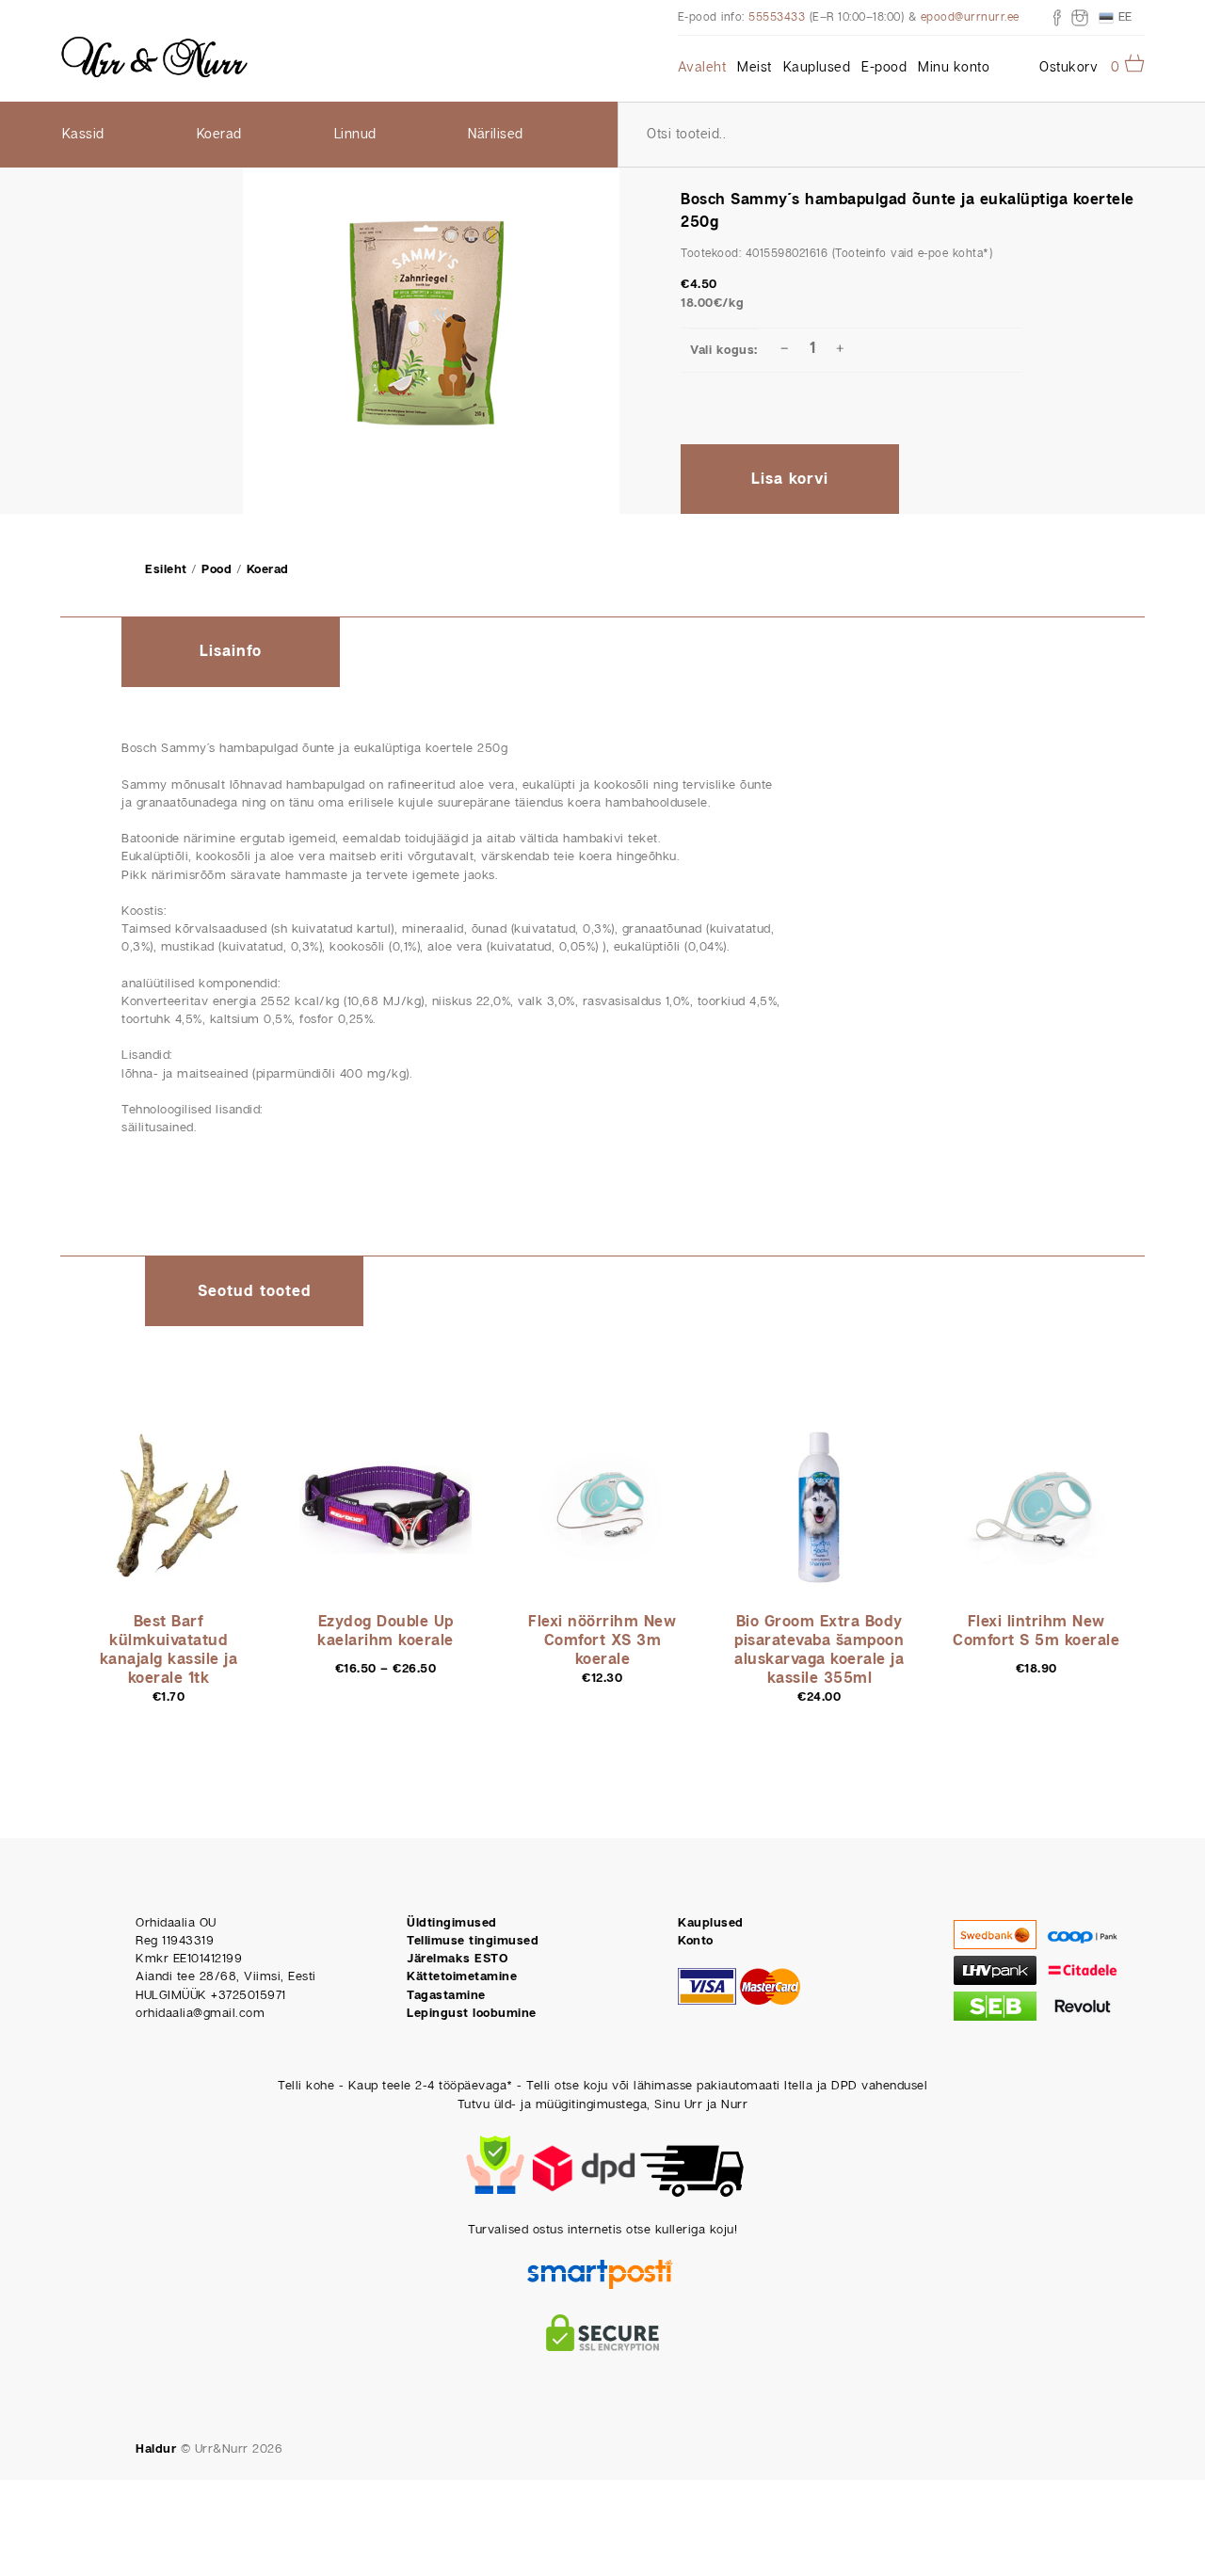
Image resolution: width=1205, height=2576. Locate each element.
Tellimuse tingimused (473, 1941)
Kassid (83, 135)
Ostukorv (1068, 68)
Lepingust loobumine (472, 2014)
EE (1123, 17)
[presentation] (231, 653)
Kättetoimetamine (462, 1977)
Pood (217, 570)
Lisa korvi (790, 480)
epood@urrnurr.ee (970, 17)
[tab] (231, 652)
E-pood (884, 68)
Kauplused (817, 68)
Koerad (219, 135)
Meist (755, 68)
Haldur (156, 2449)
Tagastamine (446, 1996)
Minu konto (954, 68)
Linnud (355, 135)
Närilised (496, 135)
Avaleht (702, 68)
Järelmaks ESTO (457, 1959)
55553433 (777, 17)
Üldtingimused (452, 1923)
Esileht (166, 570)
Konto (696, 1941)
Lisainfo (231, 652)
